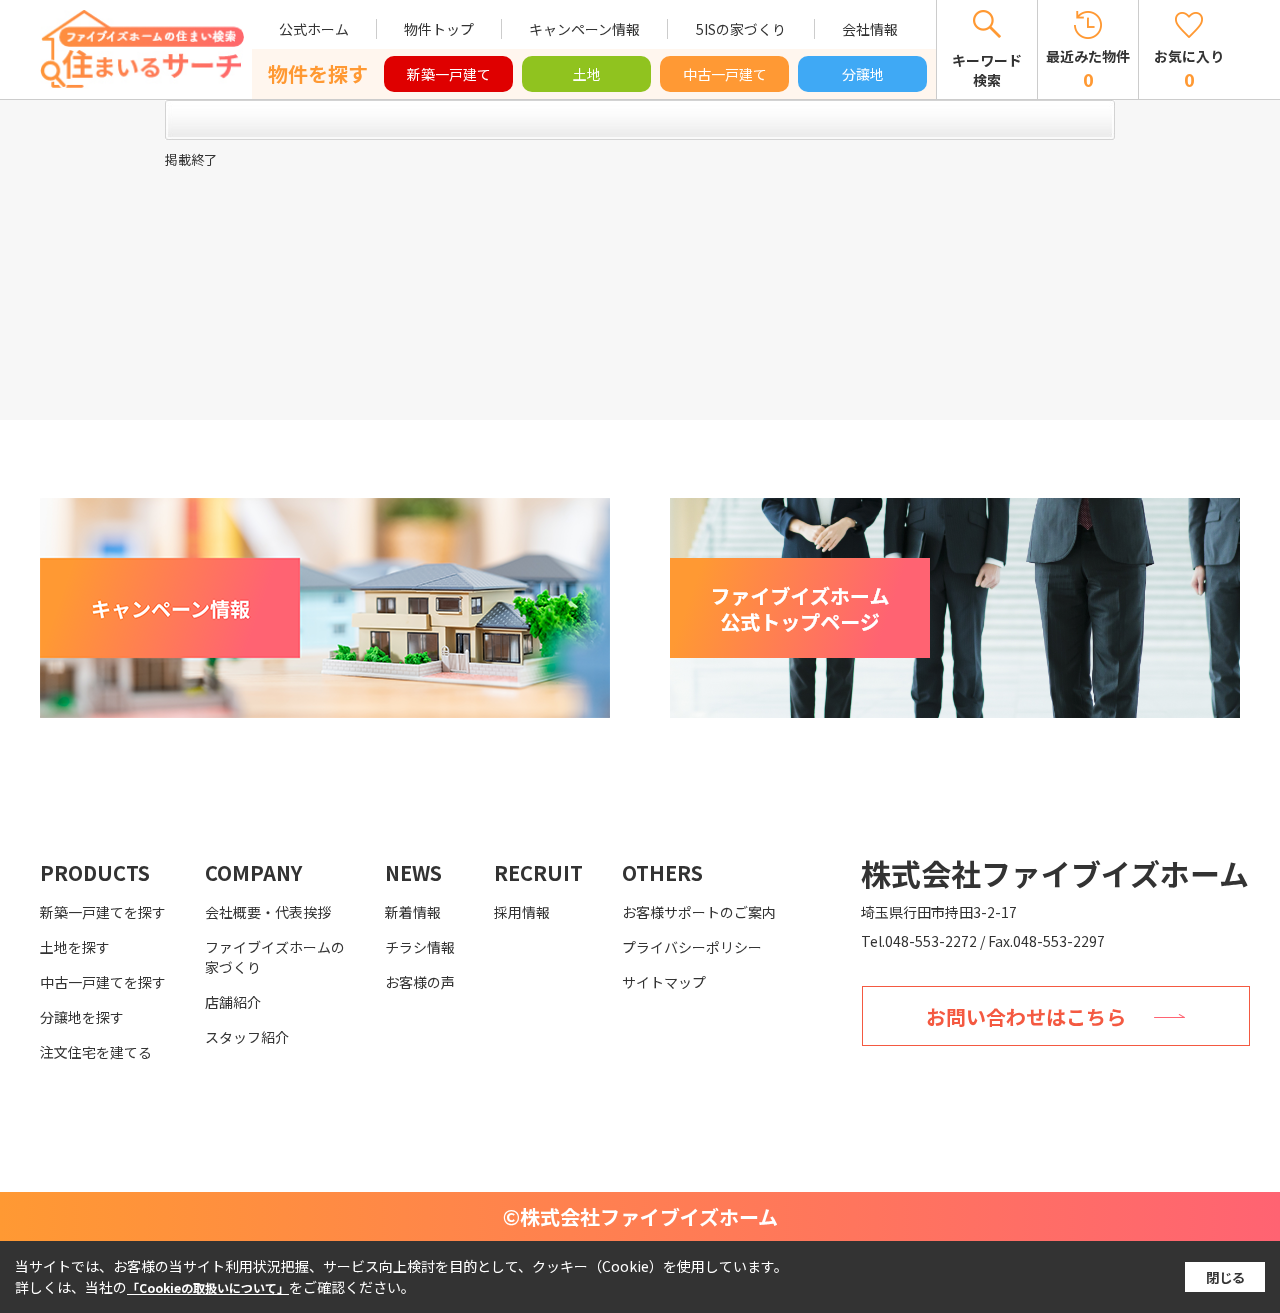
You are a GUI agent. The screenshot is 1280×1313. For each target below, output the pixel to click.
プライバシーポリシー (692, 947)
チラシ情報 (420, 947)
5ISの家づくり (741, 29)
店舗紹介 (233, 1002)
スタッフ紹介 (247, 1037)
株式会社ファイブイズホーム (1055, 873)
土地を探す (75, 947)
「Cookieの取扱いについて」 (208, 1287)
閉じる (1225, 1277)
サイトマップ (664, 982)
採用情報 (522, 912)
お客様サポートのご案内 (699, 912)
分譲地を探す (82, 1017)
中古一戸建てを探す (103, 982)
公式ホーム (314, 29)
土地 (587, 74)
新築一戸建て (449, 74)
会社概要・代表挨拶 (268, 912)
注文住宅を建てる (96, 1052)
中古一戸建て (725, 74)
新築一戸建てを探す (103, 912)
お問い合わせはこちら (1026, 1016)
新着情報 (413, 912)
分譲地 (863, 74)
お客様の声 (420, 982)
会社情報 (870, 29)
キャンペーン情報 (584, 29)
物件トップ (439, 29)
